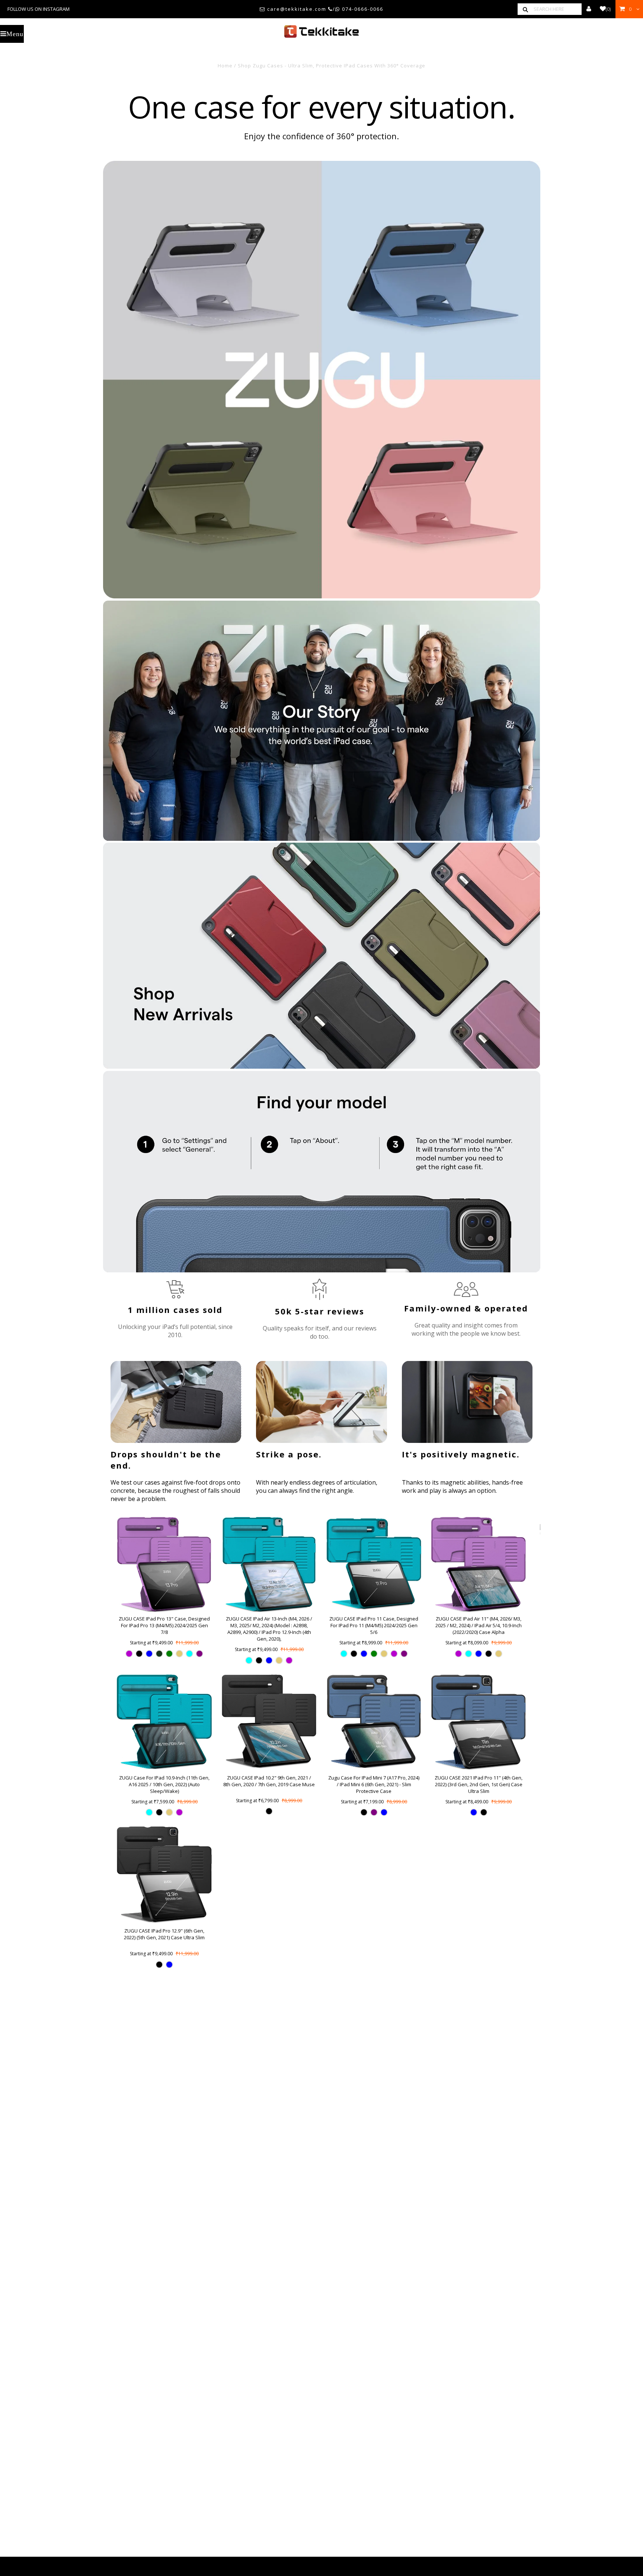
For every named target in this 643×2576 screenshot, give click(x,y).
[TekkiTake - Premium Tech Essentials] (321, 31)
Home (225, 66)
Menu (15, 34)
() (608, 9)
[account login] (589, 9)
